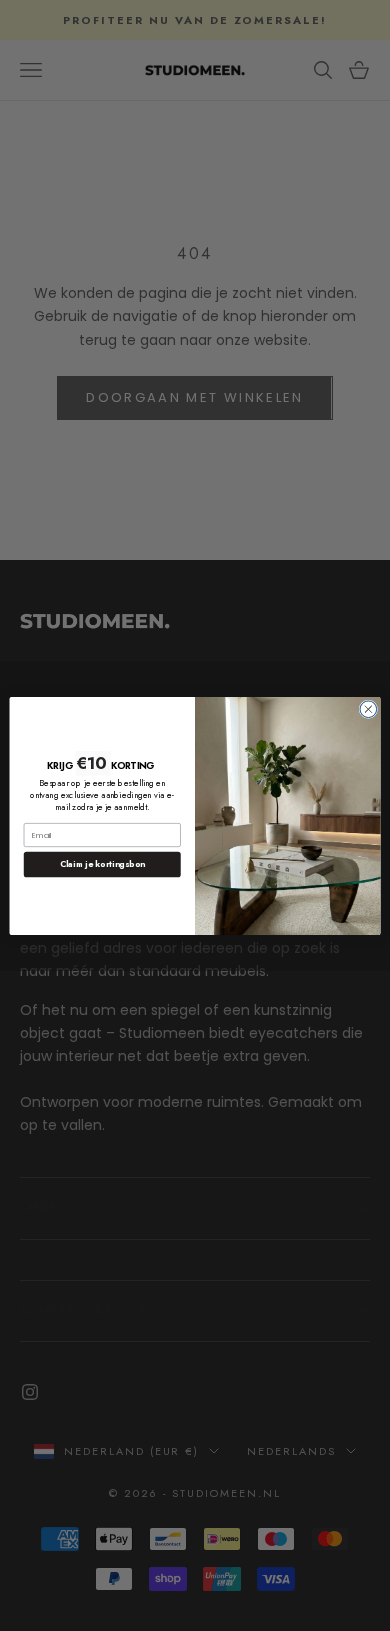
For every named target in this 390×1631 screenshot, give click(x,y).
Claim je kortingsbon (102, 864)
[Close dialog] (368, 708)
